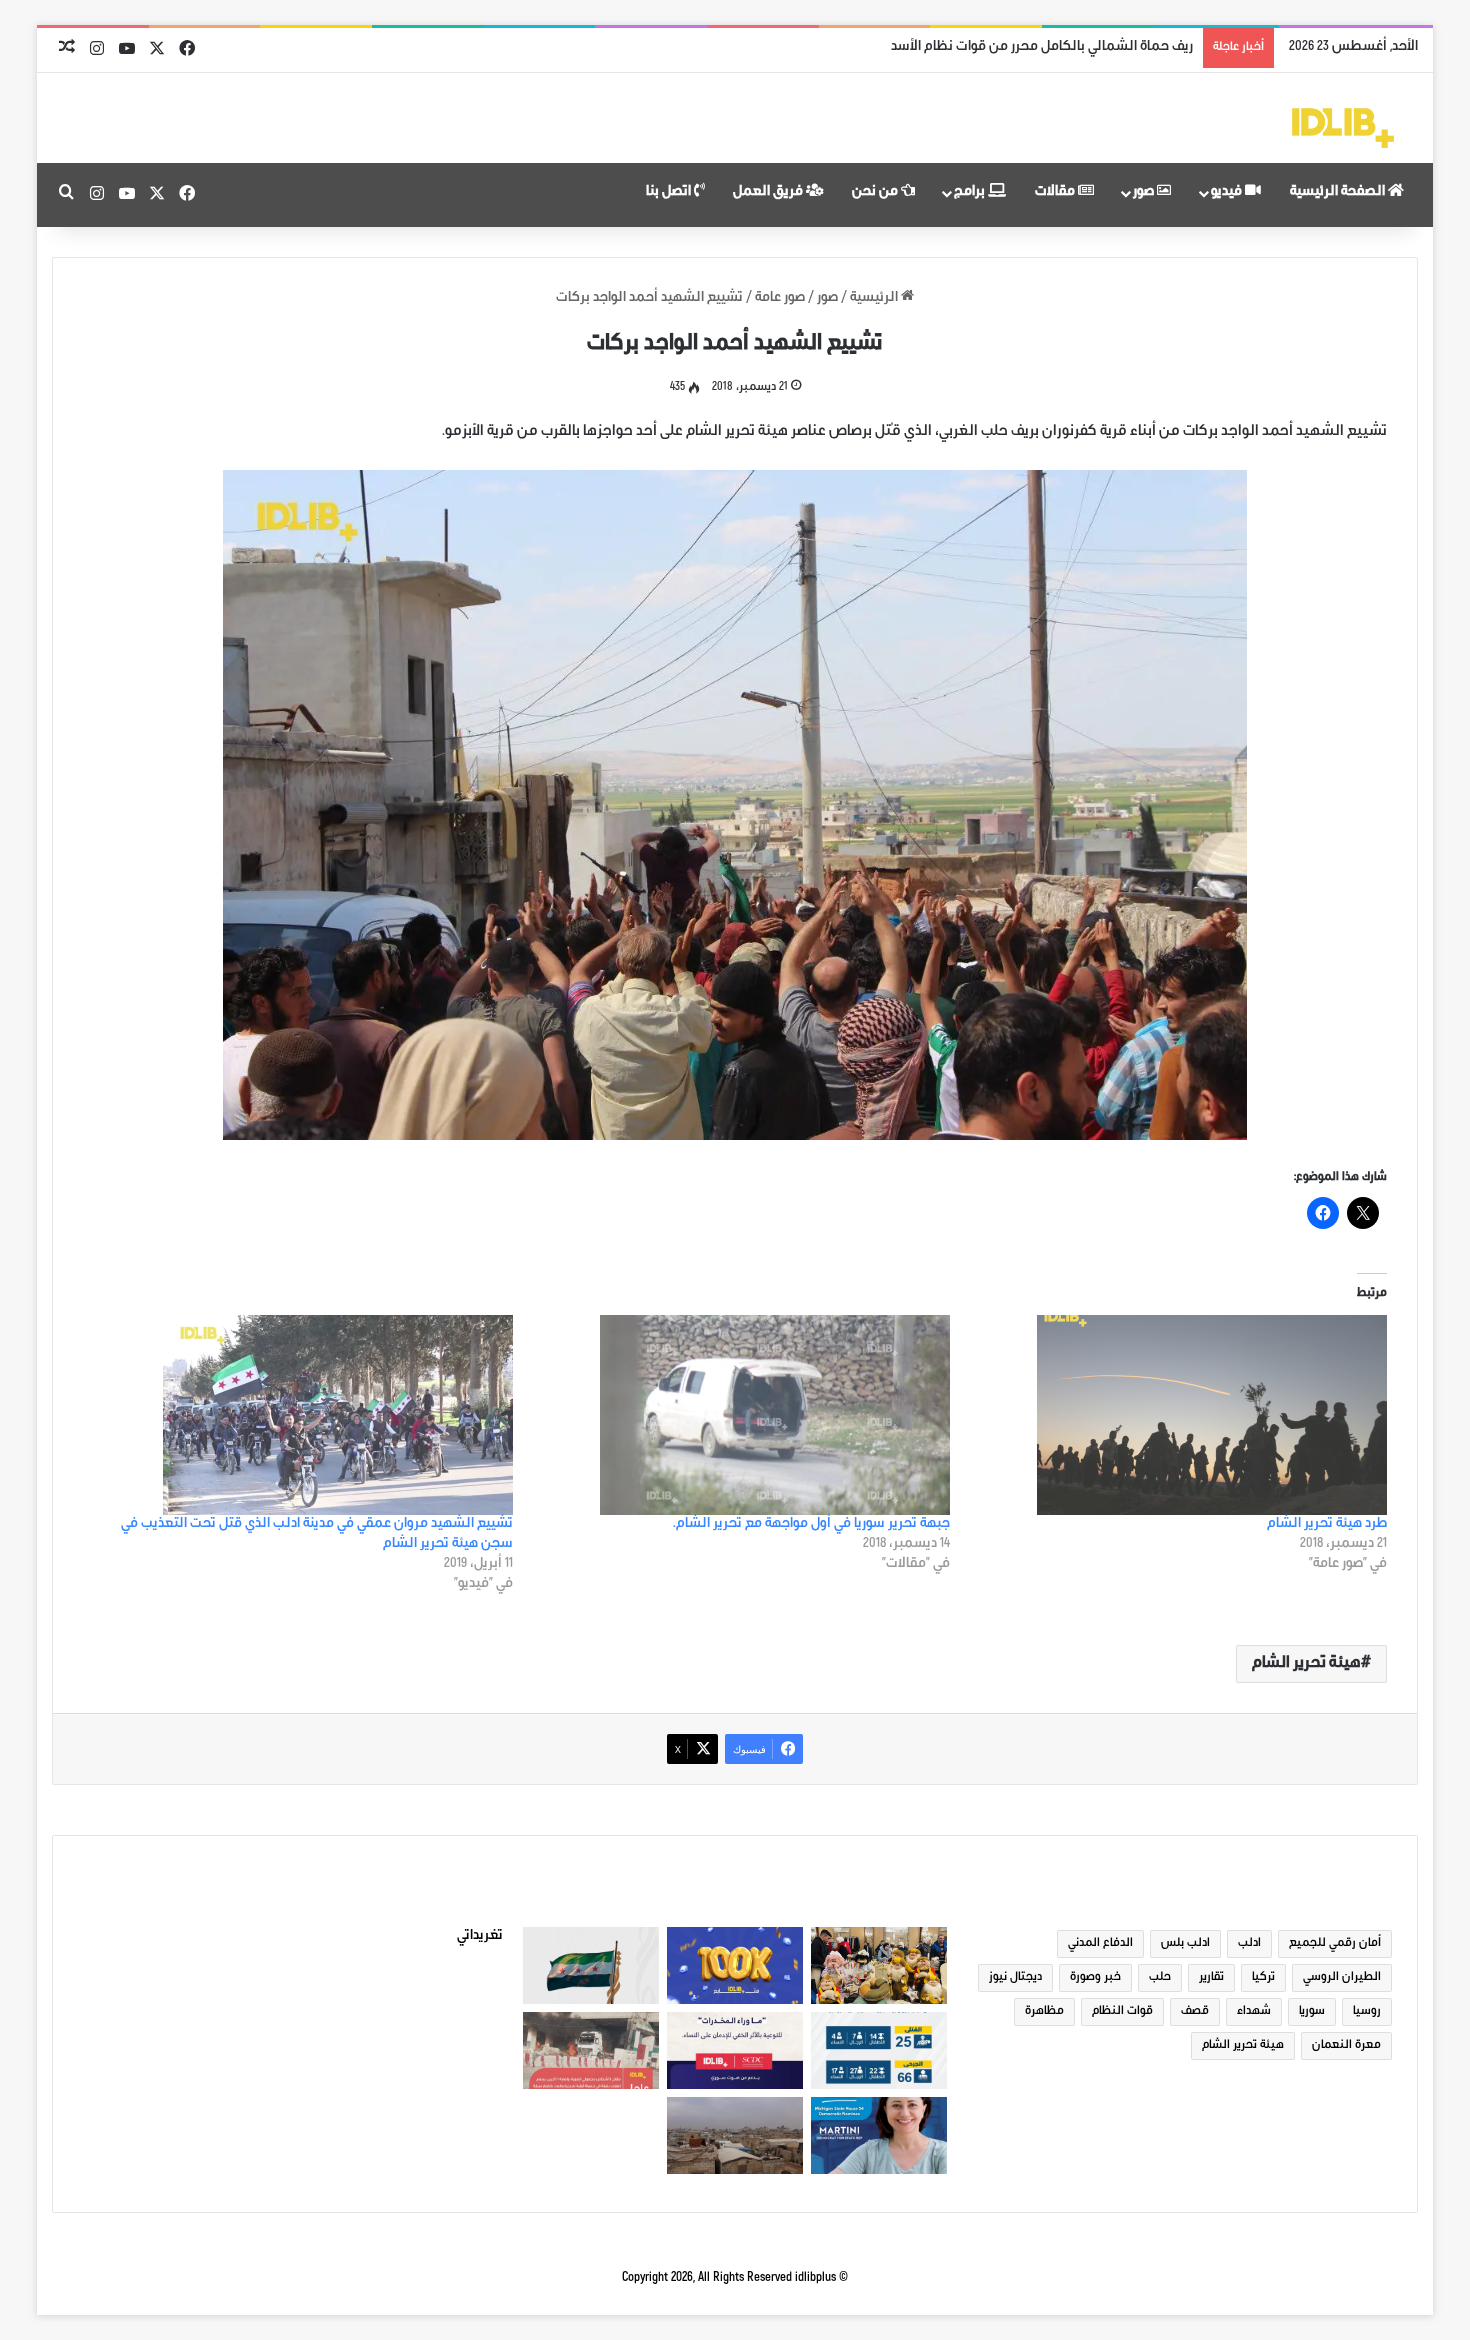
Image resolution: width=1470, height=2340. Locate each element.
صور (1145, 193)
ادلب (1249, 1944)
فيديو (1228, 193)
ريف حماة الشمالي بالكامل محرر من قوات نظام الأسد (1042, 48)
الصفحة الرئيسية (1339, 193)
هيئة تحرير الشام (1306, 1664)
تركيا (1263, 1978)
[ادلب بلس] (1343, 128)
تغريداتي (480, 1937)
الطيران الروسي (1342, 1978)
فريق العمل (769, 193)
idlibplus (815, 2278)
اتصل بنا (670, 193)
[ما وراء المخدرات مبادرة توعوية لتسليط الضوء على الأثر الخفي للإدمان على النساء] (735, 2050)
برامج (971, 193)
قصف (1195, 2012)
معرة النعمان (1346, 2046)
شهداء (1254, 2012)
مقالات (1056, 193)
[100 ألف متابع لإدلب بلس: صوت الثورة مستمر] (735, 1965)
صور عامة (780, 299)
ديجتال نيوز (1015, 1978)
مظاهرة (1044, 2012)
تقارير (1211, 1978)
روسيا (1367, 2012)
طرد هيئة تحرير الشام (1327, 1525)
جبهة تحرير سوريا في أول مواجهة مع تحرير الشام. (811, 1525)
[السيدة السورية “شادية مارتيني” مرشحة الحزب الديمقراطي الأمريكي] (879, 2135)
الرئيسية (875, 299)
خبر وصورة (1095, 1978)
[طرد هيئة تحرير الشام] (1178, 1415)
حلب (1160, 1978)
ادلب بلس (1185, 1944)
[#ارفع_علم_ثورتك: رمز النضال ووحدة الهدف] (591, 1965)
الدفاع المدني (1100, 1944)
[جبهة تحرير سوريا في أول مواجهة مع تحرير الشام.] (741, 1415)
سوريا (1312, 2012)
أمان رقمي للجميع (1335, 1944)
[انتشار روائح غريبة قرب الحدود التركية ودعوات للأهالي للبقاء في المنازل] (735, 2135)
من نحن (876, 193)
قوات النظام (1122, 2012)
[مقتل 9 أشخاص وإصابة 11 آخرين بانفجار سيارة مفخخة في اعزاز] (591, 2050)
